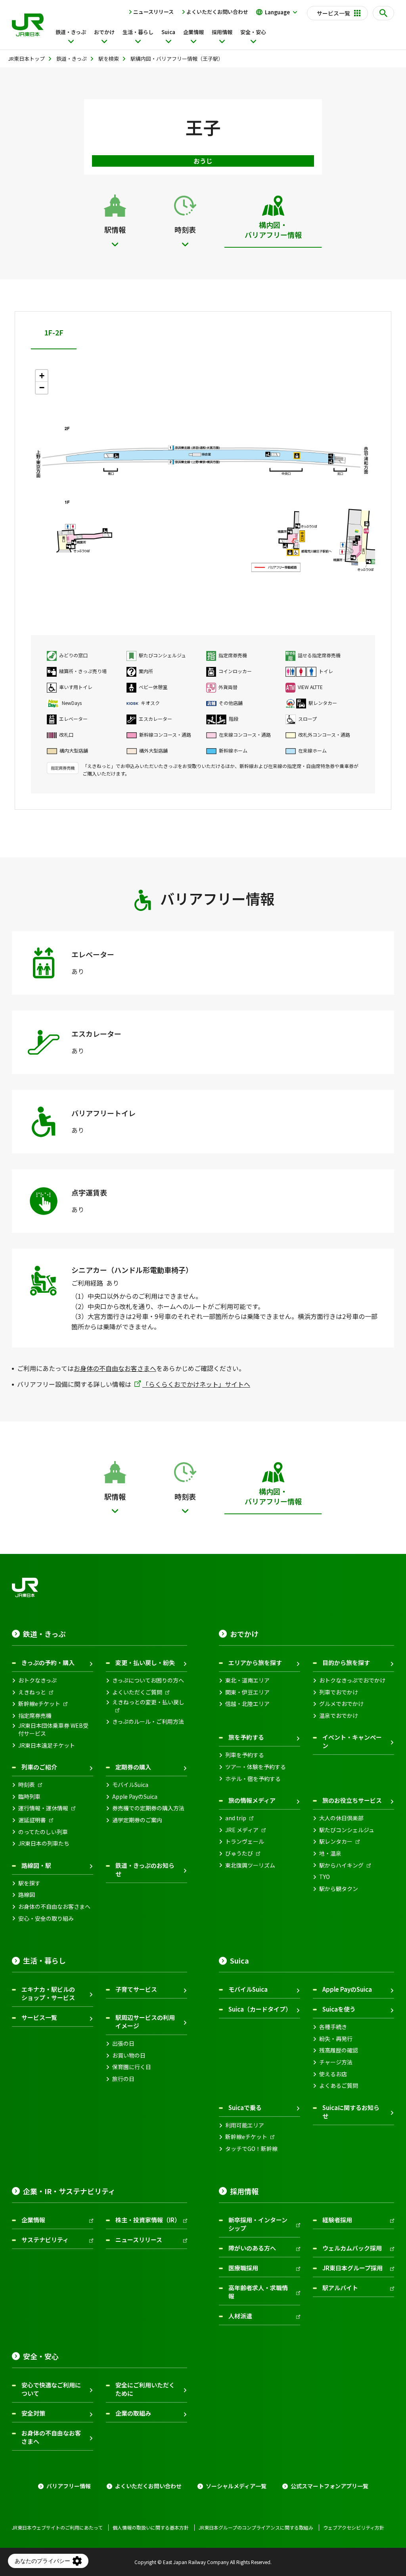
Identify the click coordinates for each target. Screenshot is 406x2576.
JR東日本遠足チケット (47, 1745)
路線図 (27, 1895)
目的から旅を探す (346, 1662)
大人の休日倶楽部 (341, 1818)
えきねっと (32, 1692)
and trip (236, 1818)
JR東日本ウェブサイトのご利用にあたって (57, 2528)
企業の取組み (133, 2413)
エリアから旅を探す (255, 1662)
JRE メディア (242, 1830)
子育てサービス (136, 1989)
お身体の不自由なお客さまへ (115, 1368)
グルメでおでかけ (341, 1704)
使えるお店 (333, 2074)
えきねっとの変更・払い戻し (148, 1702)
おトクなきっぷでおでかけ (352, 1680)
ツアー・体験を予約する (256, 1767)
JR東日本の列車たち (44, 1843)
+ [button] (42, 376)
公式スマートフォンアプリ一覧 (329, 2486)
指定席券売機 (35, 1716)
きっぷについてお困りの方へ (148, 1680)
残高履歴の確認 (339, 2050)
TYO (325, 1877)
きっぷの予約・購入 (48, 1662)
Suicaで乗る (245, 2107)
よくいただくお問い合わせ (217, 12)
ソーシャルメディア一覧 (236, 2486)
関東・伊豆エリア (247, 1692)
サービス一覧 (39, 2017)
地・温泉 (330, 1853)
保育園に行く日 (132, 2067)
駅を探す (29, 1883)
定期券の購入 (133, 1767)
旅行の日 (123, 2079)
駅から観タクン (339, 1889)
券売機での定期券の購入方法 (148, 1808)
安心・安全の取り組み (46, 1919)
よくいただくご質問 (137, 1692)
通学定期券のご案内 (137, 1820)
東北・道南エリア (247, 1680)
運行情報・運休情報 (43, 1808)
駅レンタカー (336, 1842)
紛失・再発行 (336, 2039)
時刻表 (27, 1785)
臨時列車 (29, 1797)
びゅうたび (239, 1853)
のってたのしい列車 (43, 1832)
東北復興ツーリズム (250, 1865)
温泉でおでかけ (339, 1716)
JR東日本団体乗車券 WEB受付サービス (53, 1730)
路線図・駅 (36, 1865)
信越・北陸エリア (247, 1704)
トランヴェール (245, 1842)
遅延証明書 (32, 1820)
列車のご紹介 (39, 1767)
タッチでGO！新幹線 (251, 2149)
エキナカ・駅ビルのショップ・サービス (48, 1993)
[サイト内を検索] (383, 13)
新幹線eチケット (39, 1704)
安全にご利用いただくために (145, 2389)
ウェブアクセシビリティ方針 (354, 2528)
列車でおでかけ (339, 1692)
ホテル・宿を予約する (253, 1779)
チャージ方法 (336, 2062)
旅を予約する (246, 1737)
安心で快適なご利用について (51, 2389)
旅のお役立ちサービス (352, 1800)
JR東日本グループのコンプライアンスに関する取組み (256, 2528)
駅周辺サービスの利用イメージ (145, 2022)
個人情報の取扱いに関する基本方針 (151, 2528)
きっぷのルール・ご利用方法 (148, 1722)
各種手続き (333, 2027)
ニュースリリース (153, 12)
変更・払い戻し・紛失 (145, 1662)
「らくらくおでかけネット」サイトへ (196, 1384)
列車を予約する (245, 1755)
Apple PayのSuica (135, 1797)
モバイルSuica (130, 1785)
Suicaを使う (339, 2009)
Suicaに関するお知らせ (351, 2112)
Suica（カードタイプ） (260, 2009)
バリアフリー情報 (69, 2486)
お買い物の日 (129, 2055)
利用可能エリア (245, 2125)
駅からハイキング (341, 1865)
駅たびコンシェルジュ (347, 1830)
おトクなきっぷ (37, 1680)
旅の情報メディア (252, 1800)
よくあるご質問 (339, 2086)
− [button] (42, 388)
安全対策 (33, 2413)
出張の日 (123, 2044)
